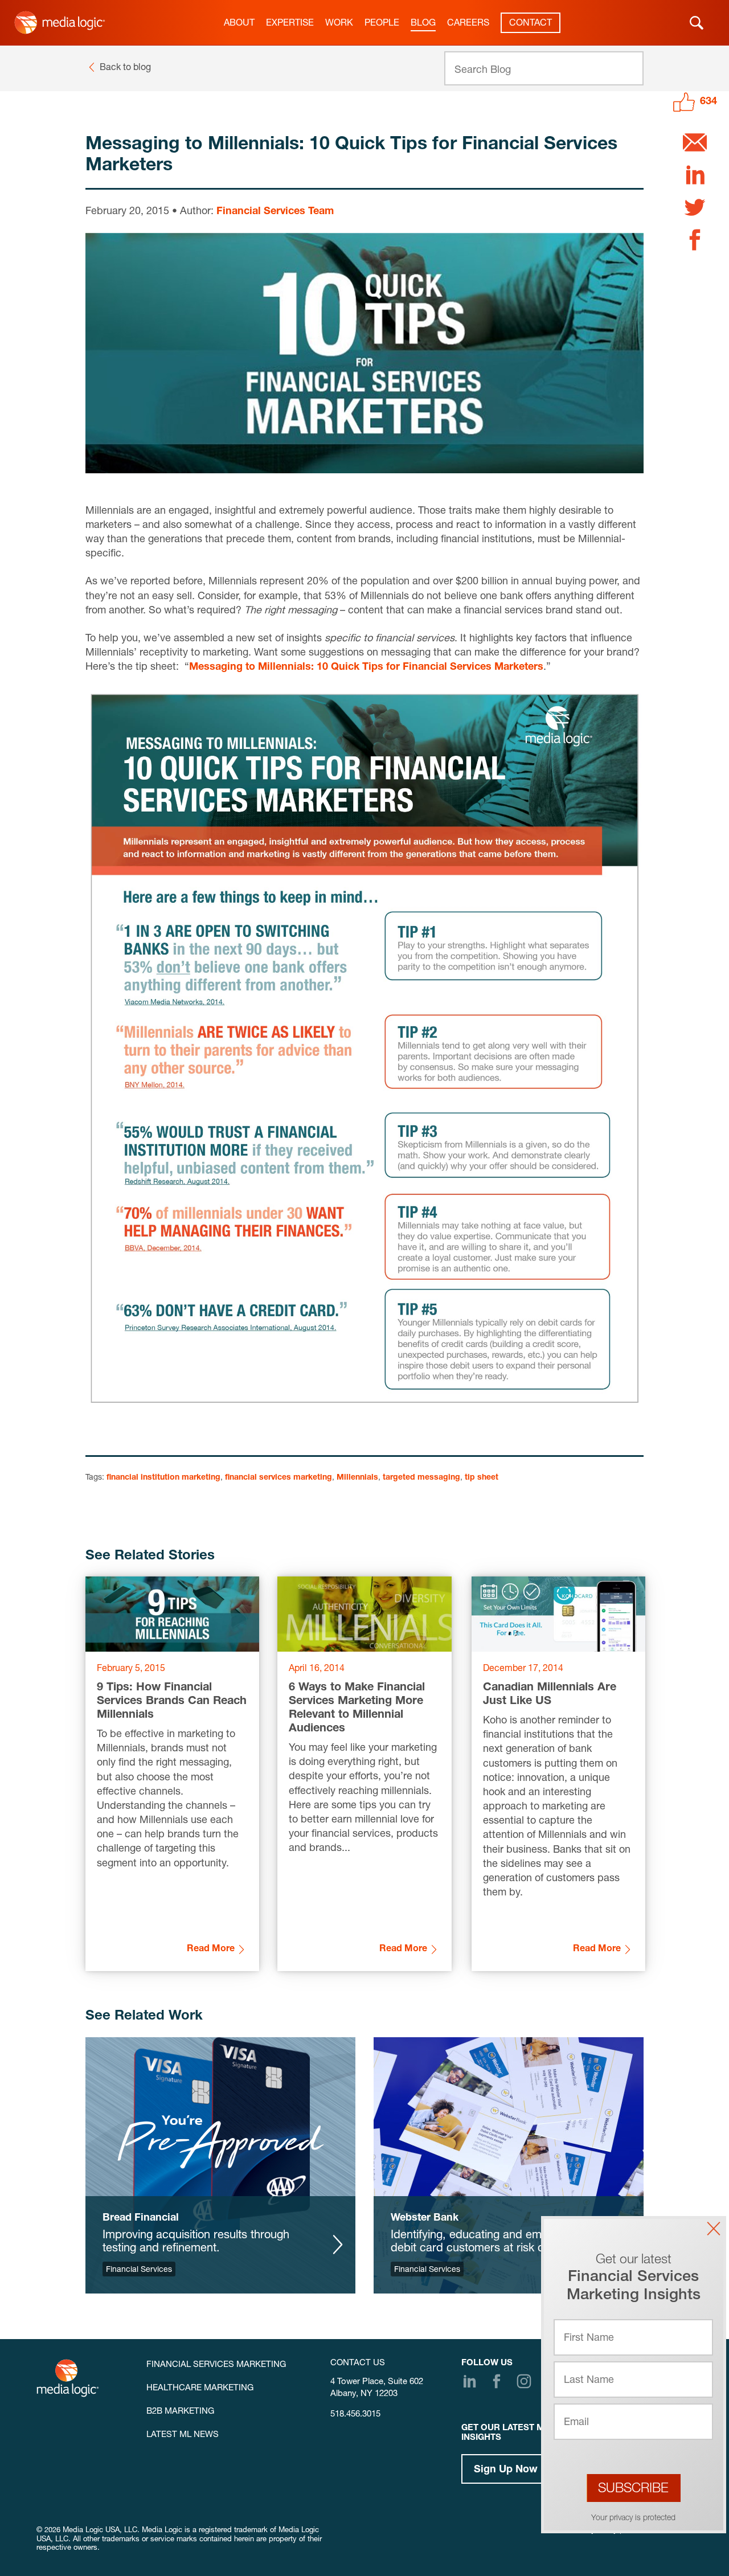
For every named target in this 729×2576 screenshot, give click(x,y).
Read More (211, 1950)
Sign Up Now (506, 2470)
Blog (423, 24)
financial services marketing (279, 1478)
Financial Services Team (275, 212)
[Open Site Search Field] (697, 23)
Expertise (290, 24)
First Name (589, 2339)
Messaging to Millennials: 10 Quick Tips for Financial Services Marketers (366, 667)
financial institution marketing (163, 1478)
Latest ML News (183, 2435)
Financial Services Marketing (216, 2365)
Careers (468, 24)
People (382, 24)
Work (339, 24)
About (239, 24)
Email (576, 2423)
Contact (531, 24)
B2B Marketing (180, 2412)
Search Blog (483, 71)
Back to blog (125, 68)
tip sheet (482, 1478)
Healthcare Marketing (200, 2388)
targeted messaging (421, 1478)
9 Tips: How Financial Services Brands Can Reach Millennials (172, 1702)
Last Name (589, 2381)
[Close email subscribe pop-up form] (714, 2229)
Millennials (357, 1478)
